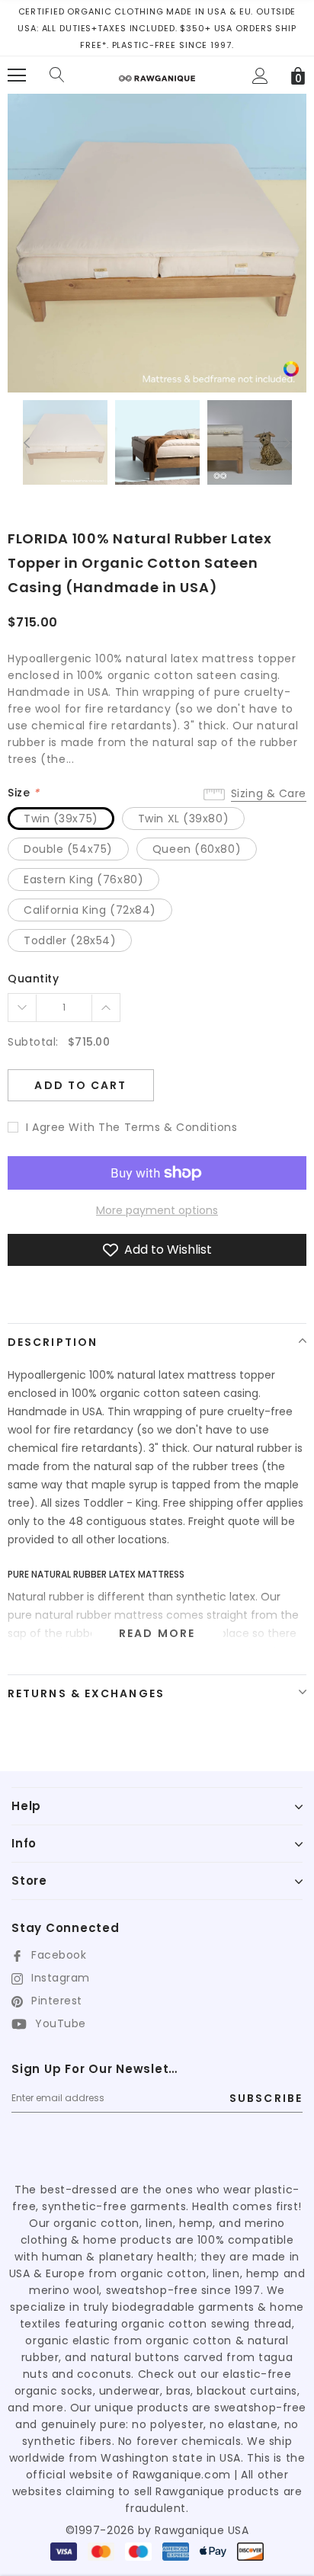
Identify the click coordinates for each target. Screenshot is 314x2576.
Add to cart (80, 1085)
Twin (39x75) (61, 819)
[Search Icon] (57, 75)
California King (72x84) (90, 910)
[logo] (157, 73)
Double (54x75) (68, 849)
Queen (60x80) (197, 849)
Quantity (33, 979)
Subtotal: (33, 1042)
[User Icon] (260, 76)
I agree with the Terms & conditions (132, 1127)
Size (23, 793)
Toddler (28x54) (70, 940)
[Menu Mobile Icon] (17, 75)
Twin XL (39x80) (183, 819)
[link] (291, 368)
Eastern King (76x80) (83, 879)
